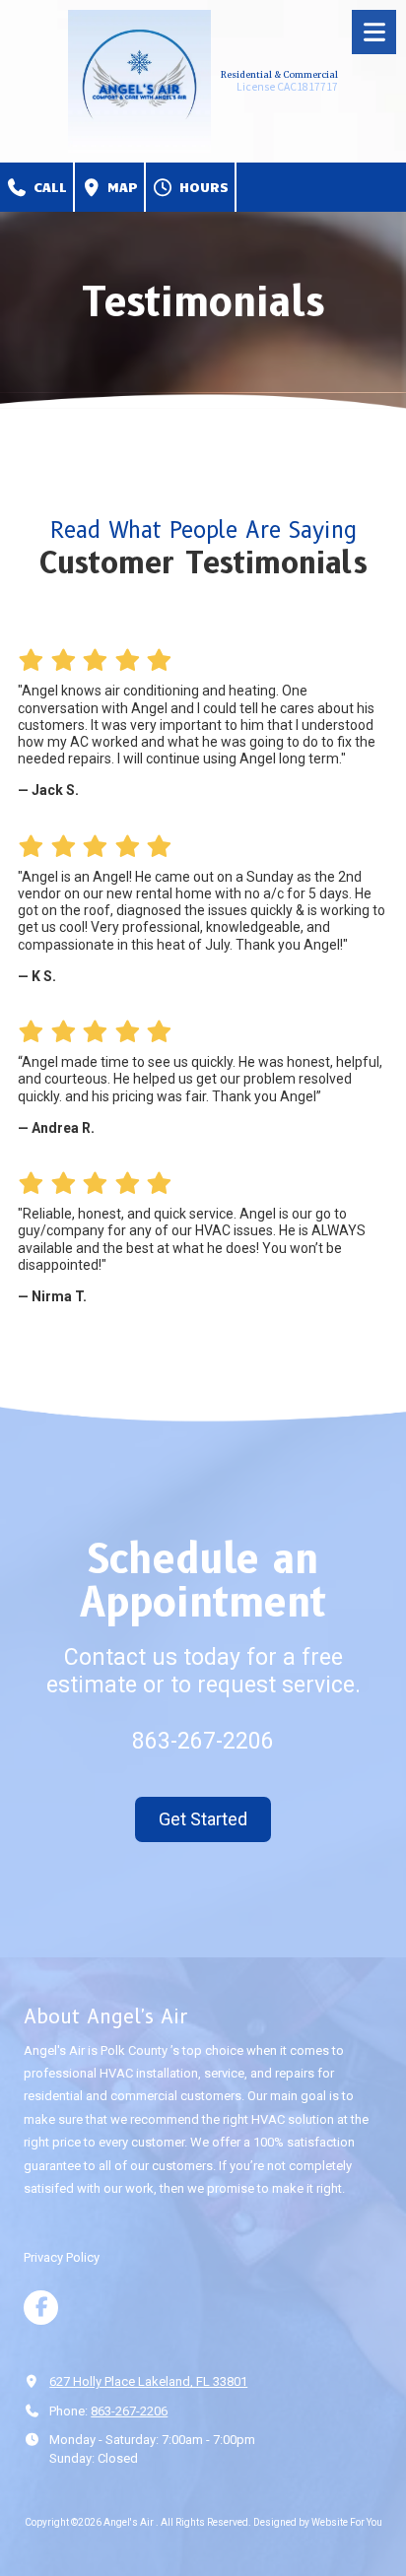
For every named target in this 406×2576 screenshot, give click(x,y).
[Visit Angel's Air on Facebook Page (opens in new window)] (41, 2308)
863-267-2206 (129, 2411)
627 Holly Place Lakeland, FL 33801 (148, 2381)
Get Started (203, 1819)
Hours (202, 187)
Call (48, 187)
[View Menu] (374, 32)
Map (120, 187)
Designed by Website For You (318, 2522)
